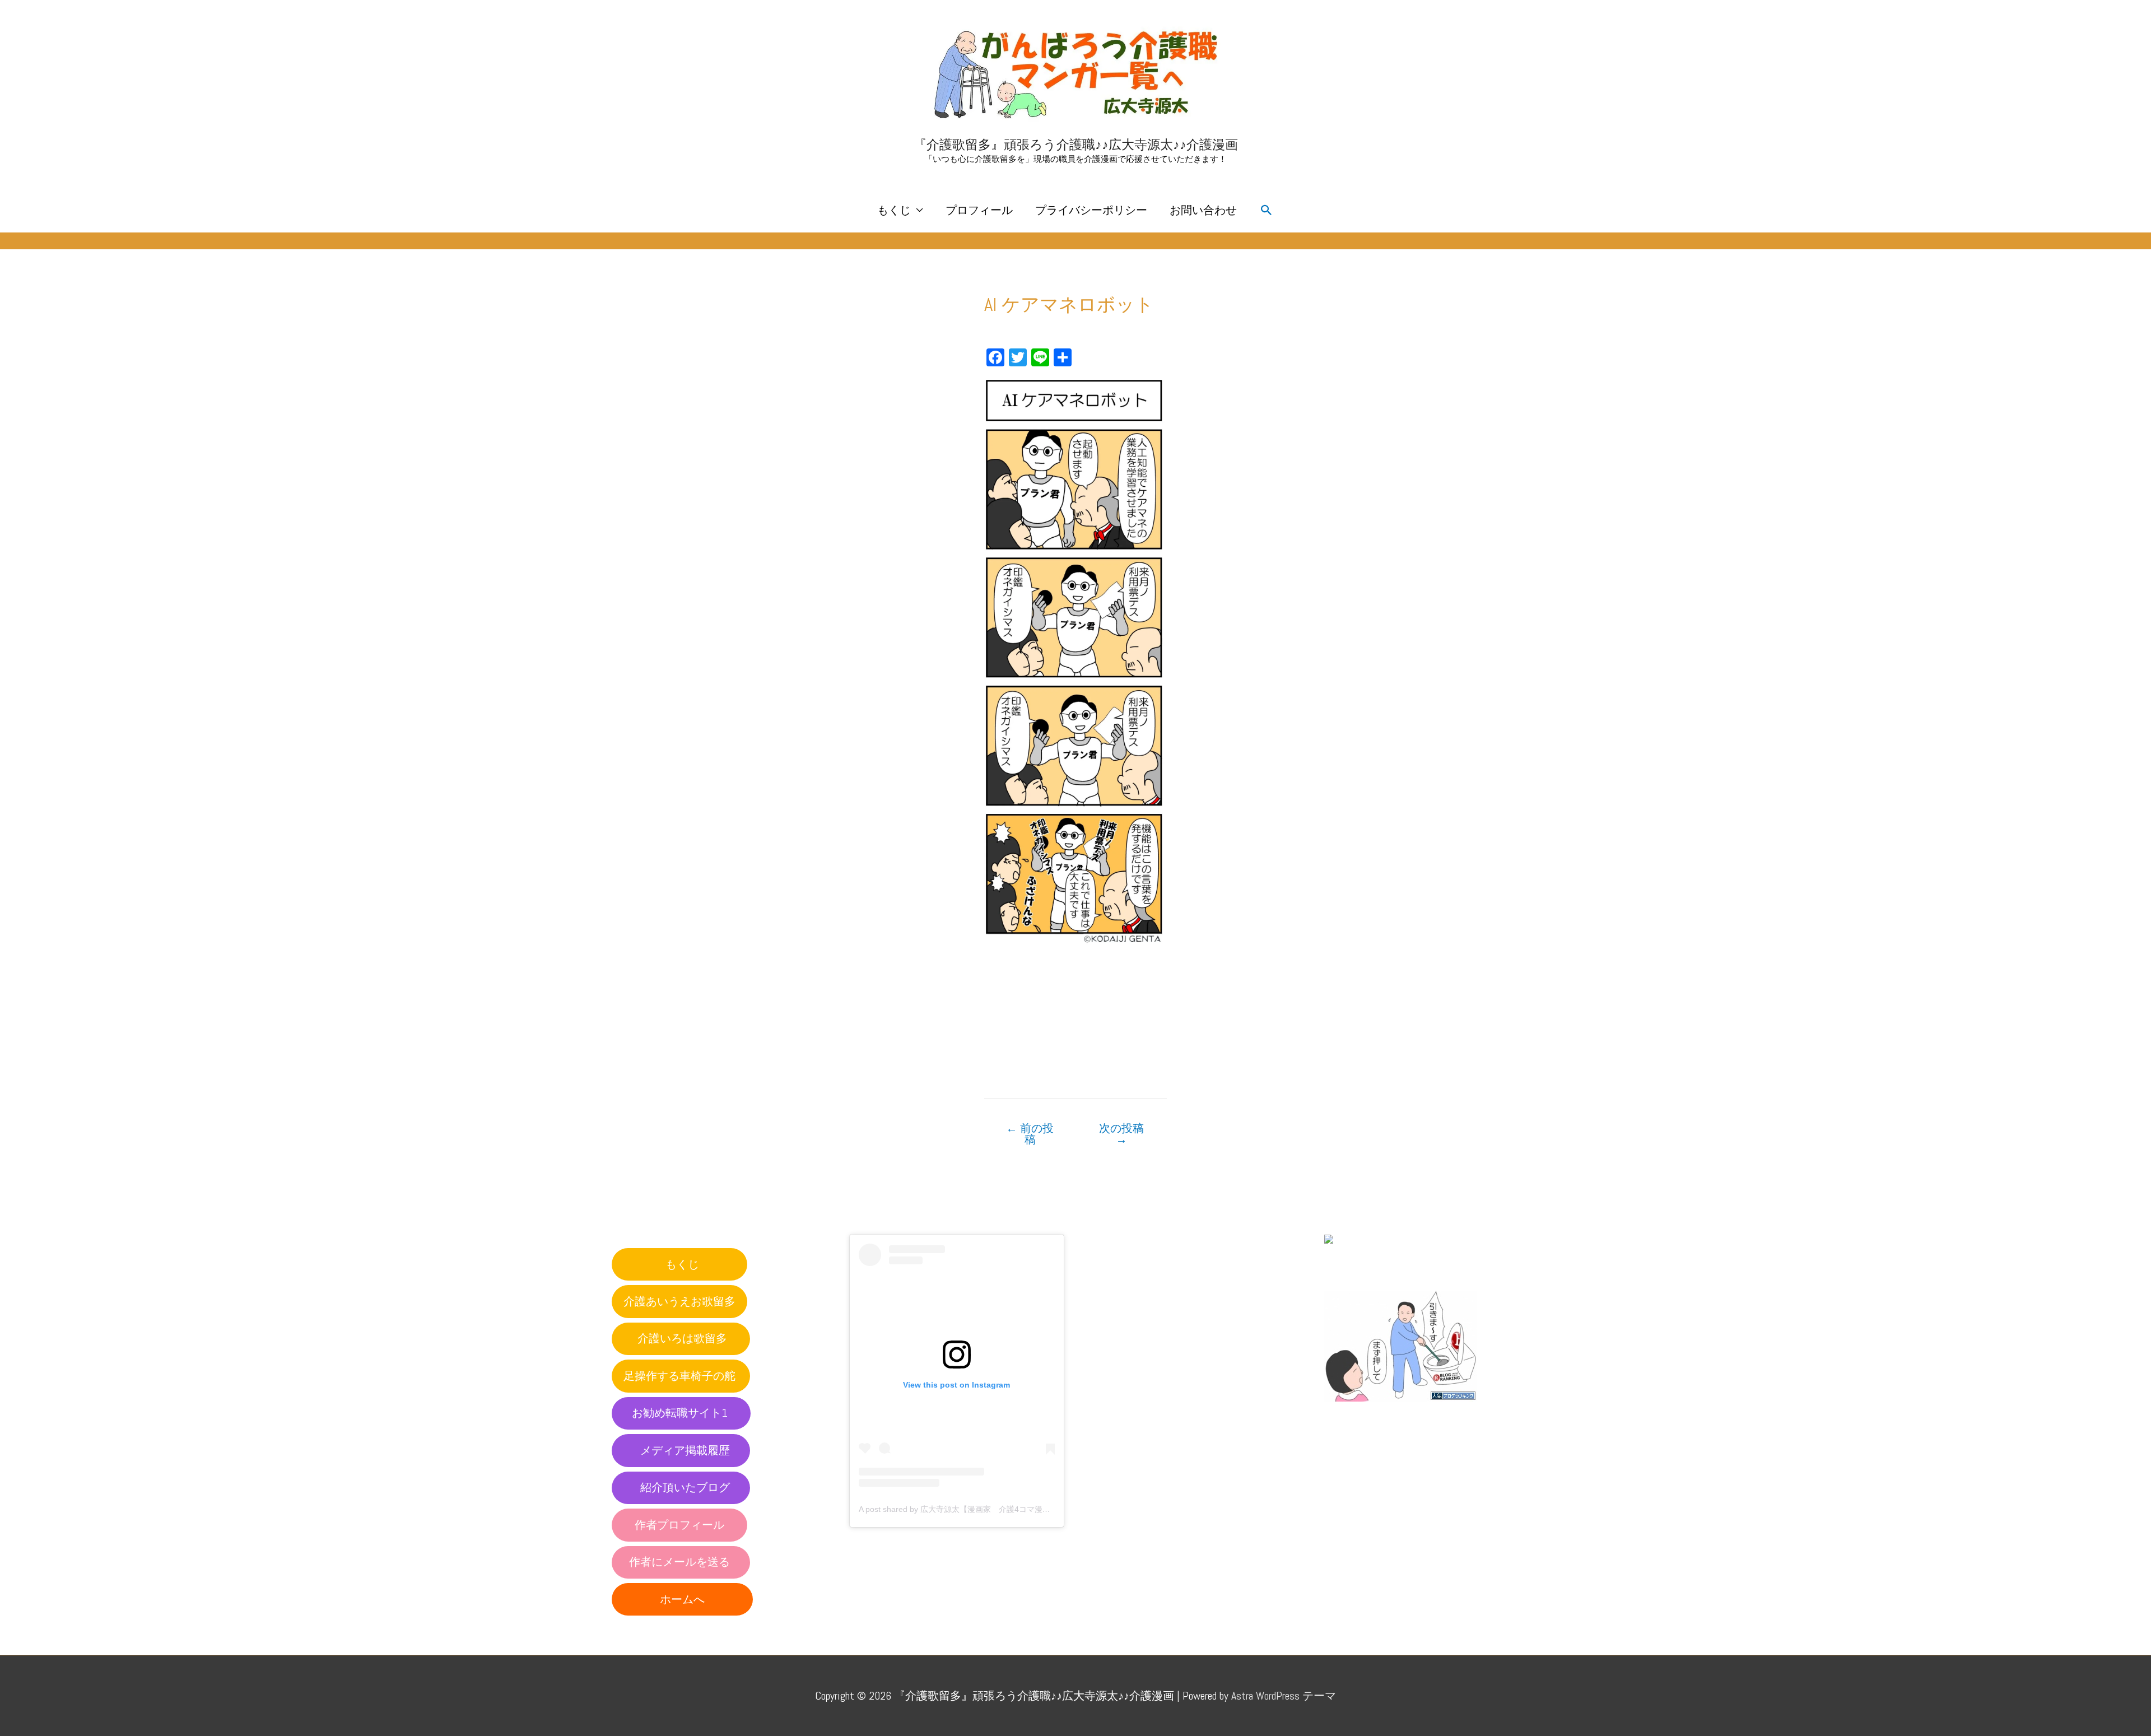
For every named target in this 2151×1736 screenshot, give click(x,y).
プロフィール (979, 210)
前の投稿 (1030, 1134)
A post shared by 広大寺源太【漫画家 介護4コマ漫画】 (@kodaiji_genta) (990, 1509)
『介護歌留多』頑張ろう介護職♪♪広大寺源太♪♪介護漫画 (1076, 145)
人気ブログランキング (1375, 1412)
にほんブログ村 (1363, 1265)
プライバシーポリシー (1091, 210)
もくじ (894, 210)
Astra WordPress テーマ (1284, 1696)
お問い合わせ (1203, 210)
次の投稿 (1121, 1134)
